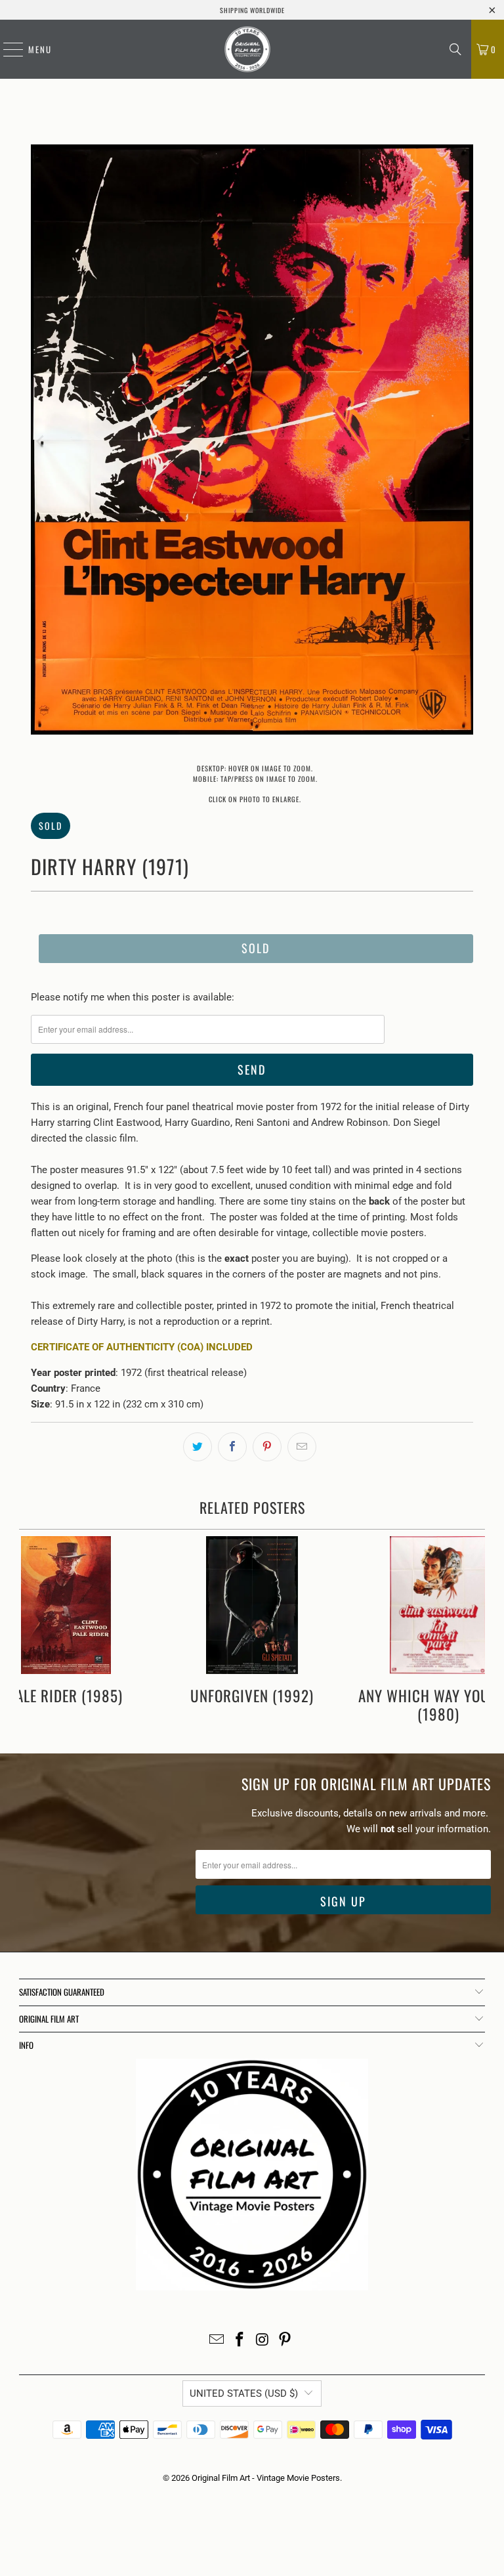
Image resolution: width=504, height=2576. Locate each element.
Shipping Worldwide (252, 10)
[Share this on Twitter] (198, 1447)
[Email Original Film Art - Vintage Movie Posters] (217, 2341)
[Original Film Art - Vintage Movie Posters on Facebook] (240, 2341)
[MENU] (7, 49)
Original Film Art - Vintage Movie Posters (266, 2478)
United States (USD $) (244, 2394)
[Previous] (41, 442)
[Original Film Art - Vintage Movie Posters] (247, 49)
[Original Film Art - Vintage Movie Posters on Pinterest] (285, 2341)
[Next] (463, 442)
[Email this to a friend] (302, 1447)
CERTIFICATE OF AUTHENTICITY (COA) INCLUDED (142, 1347)
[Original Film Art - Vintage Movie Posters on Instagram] (263, 2341)
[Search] (455, 49)
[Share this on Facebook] (232, 1447)
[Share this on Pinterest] (267, 1447)
